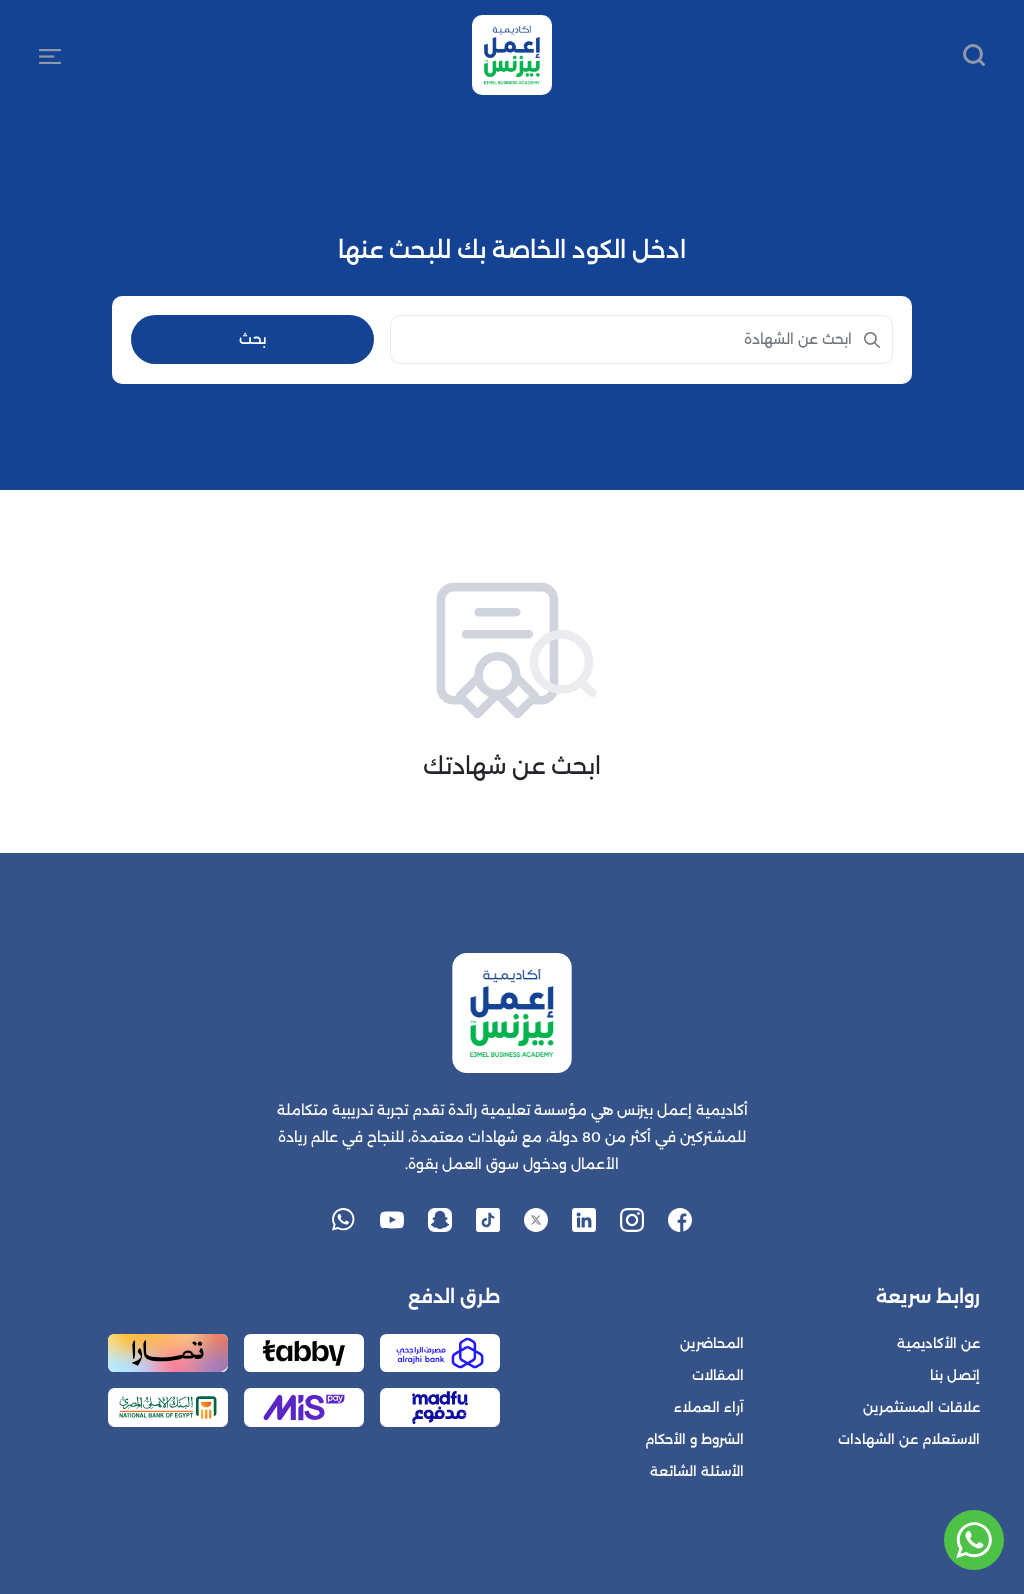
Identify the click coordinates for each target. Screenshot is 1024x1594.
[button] (50, 55)
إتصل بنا (955, 1375)
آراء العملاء (709, 1407)
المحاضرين (712, 1343)
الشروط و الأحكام (694, 1439)
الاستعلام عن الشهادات (909, 1439)
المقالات (718, 1375)
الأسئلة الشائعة (697, 1471)
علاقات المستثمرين (921, 1407)
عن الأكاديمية (938, 1343)
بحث (253, 339)
